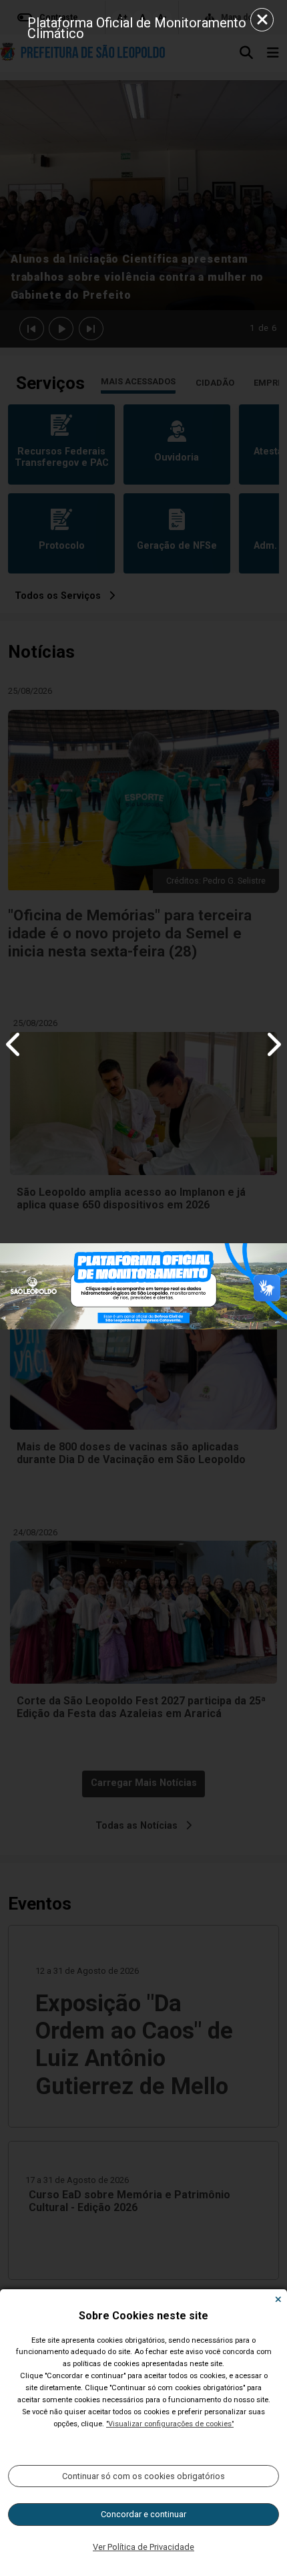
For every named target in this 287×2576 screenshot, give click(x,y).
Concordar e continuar (143, 2514)
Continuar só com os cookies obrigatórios (143, 2476)
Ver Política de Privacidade (143, 2547)
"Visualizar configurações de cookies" (170, 2424)
